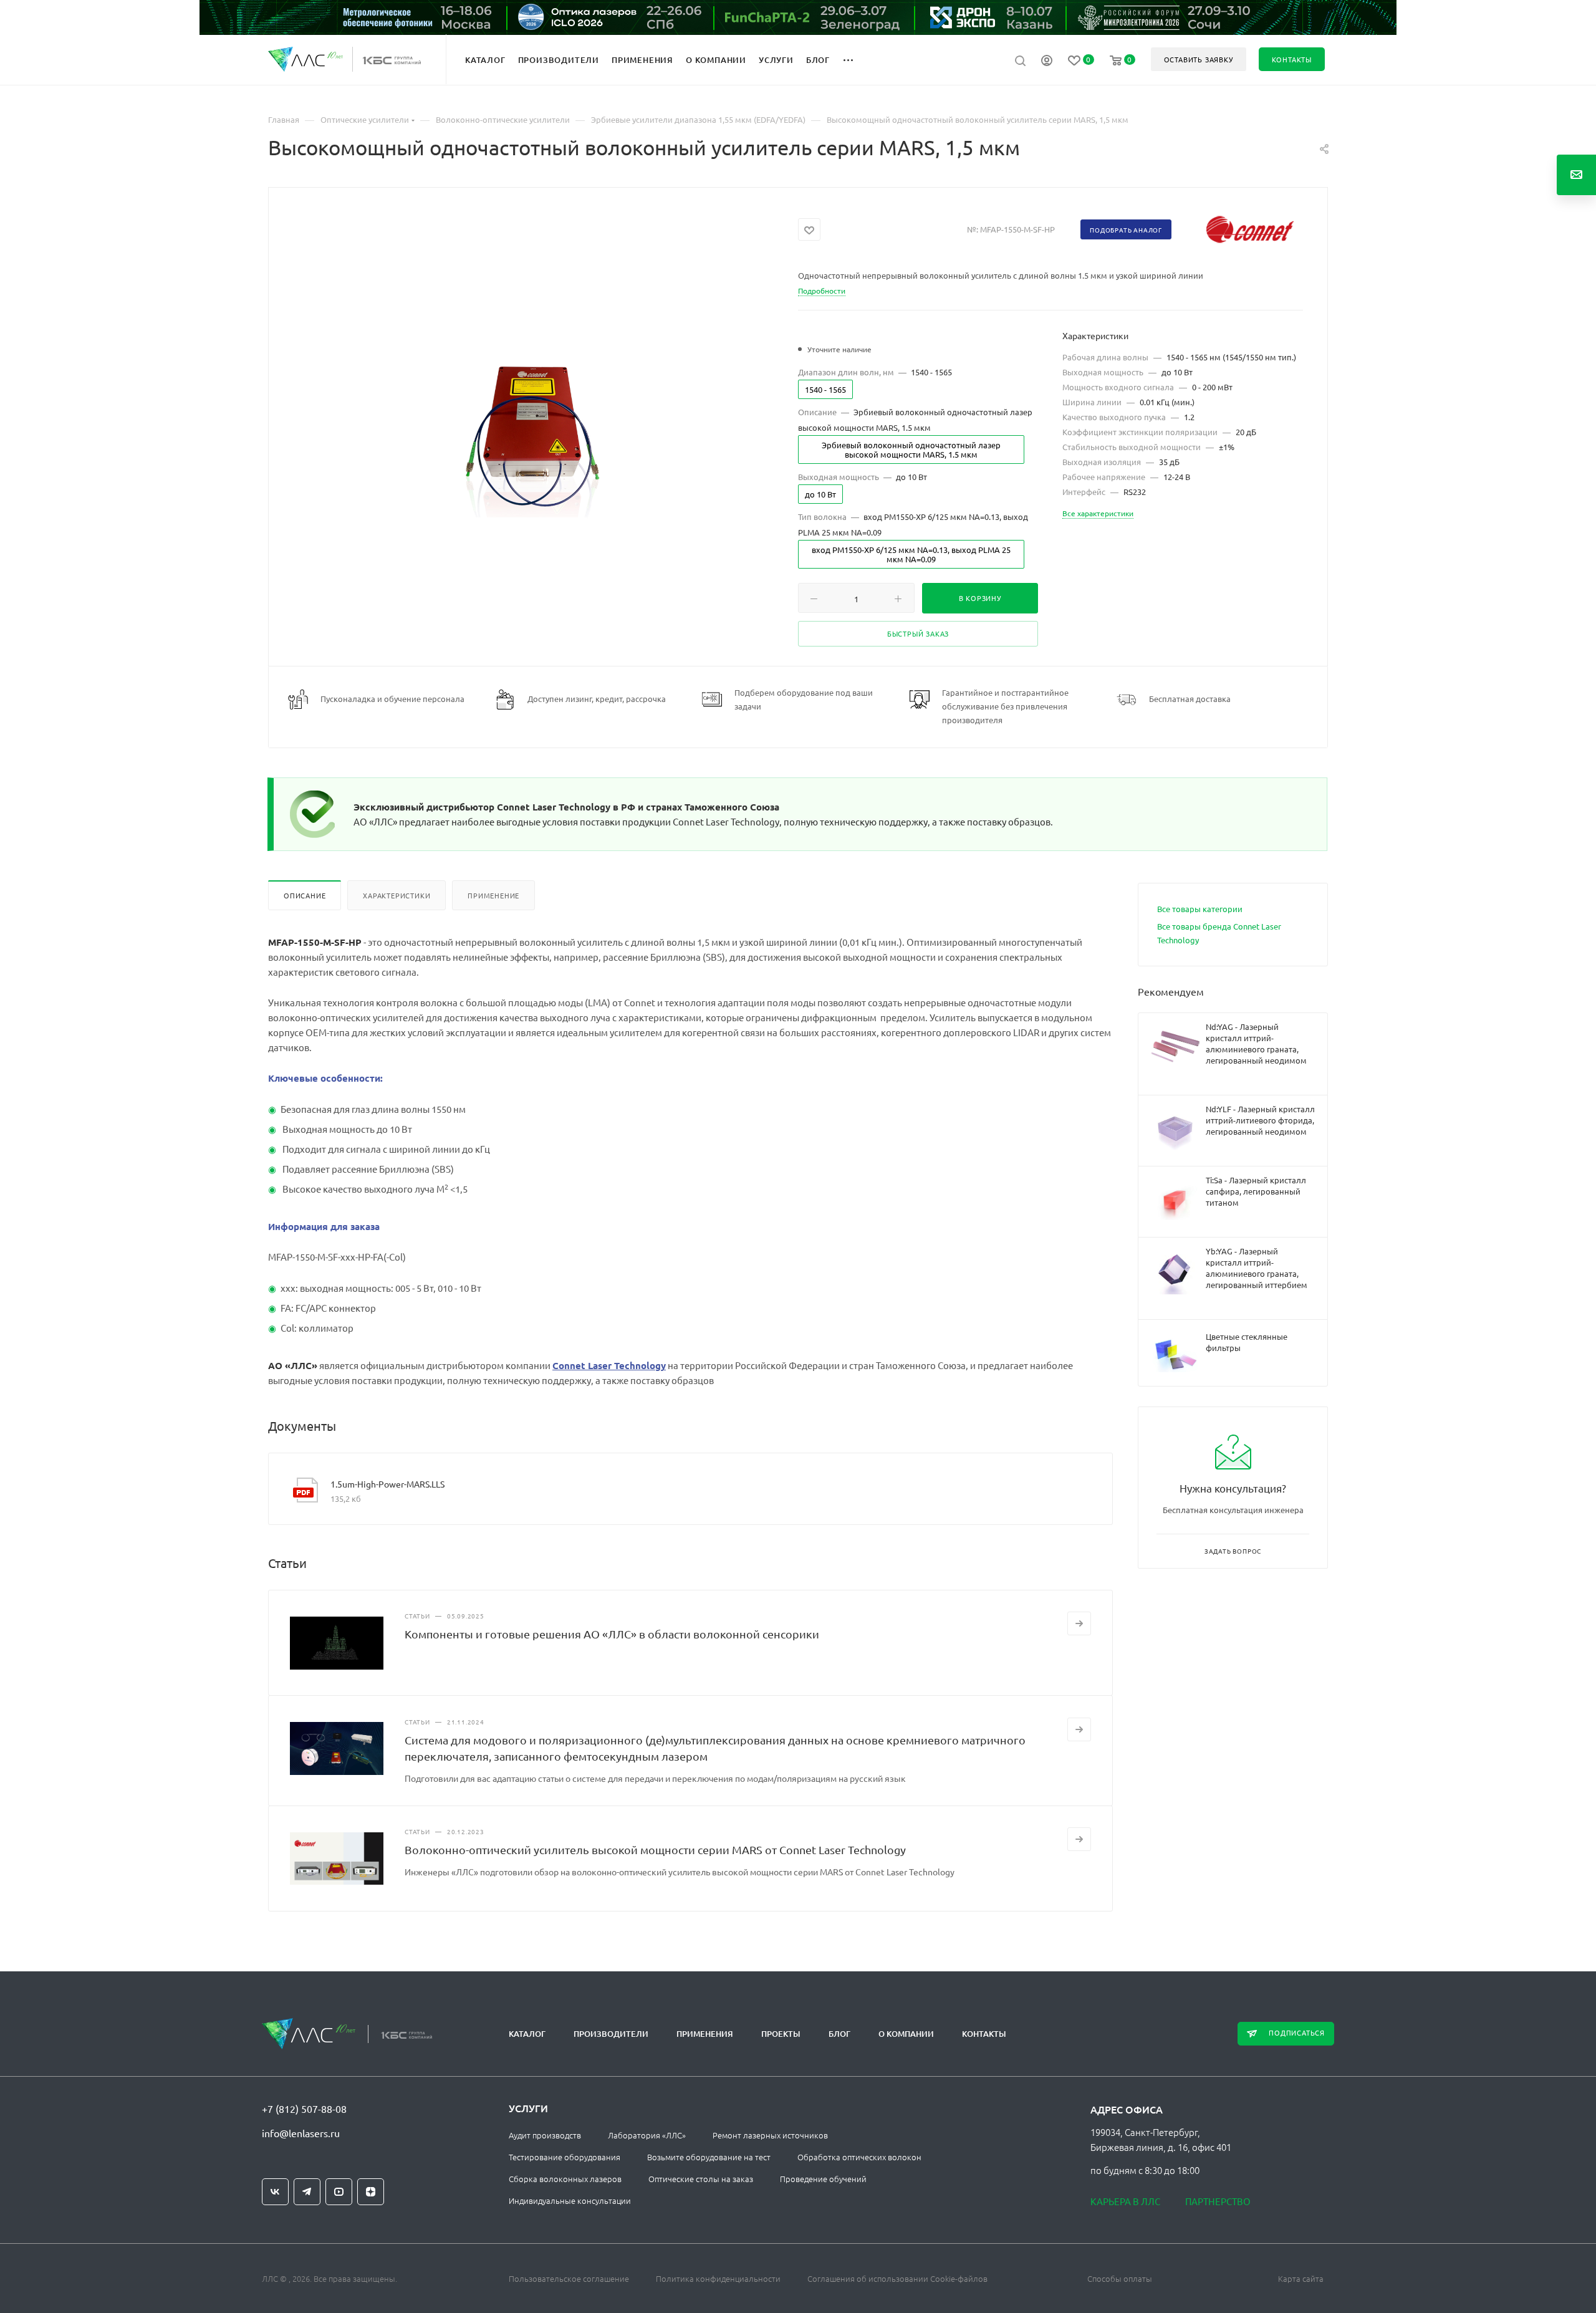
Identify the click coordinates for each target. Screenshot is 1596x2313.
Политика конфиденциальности (718, 2278)
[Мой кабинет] (1047, 62)
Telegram (307, 2192)
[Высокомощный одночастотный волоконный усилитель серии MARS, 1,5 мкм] (533, 431)
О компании (906, 2034)
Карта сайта (1301, 2278)
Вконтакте (275, 2192)
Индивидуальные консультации (570, 2200)
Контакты (984, 2034)
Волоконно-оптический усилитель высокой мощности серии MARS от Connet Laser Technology (655, 1849)
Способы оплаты (1120, 2278)
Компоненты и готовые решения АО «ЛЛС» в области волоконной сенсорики (612, 1634)
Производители (611, 2034)
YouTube (339, 2192)
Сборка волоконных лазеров (565, 2179)
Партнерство (1218, 2201)
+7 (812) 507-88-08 (304, 2109)
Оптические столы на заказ (701, 2179)
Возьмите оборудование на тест (709, 2157)
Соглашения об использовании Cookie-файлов (897, 2278)
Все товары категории (1200, 909)
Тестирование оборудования (565, 2157)
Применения (705, 2034)
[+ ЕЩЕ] (855, 59)
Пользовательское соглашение (569, 2278)
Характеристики (397, 895)
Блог (839, 2034)
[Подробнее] (1079, 1623)
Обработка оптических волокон (859, 2157)
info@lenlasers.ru (301, 2133)
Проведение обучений (823, 2179)
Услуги (528, 2108)
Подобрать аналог (1126, 230)
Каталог (527, 2034)
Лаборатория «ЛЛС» (647, 2135)
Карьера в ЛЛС (1125, 2201)
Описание (305, 895)
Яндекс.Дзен (371, 2192)
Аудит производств (545, 2135)
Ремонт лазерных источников (770, 2135)
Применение (493, 895)
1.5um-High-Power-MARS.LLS (387, 1484)
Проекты (781, 2034)
